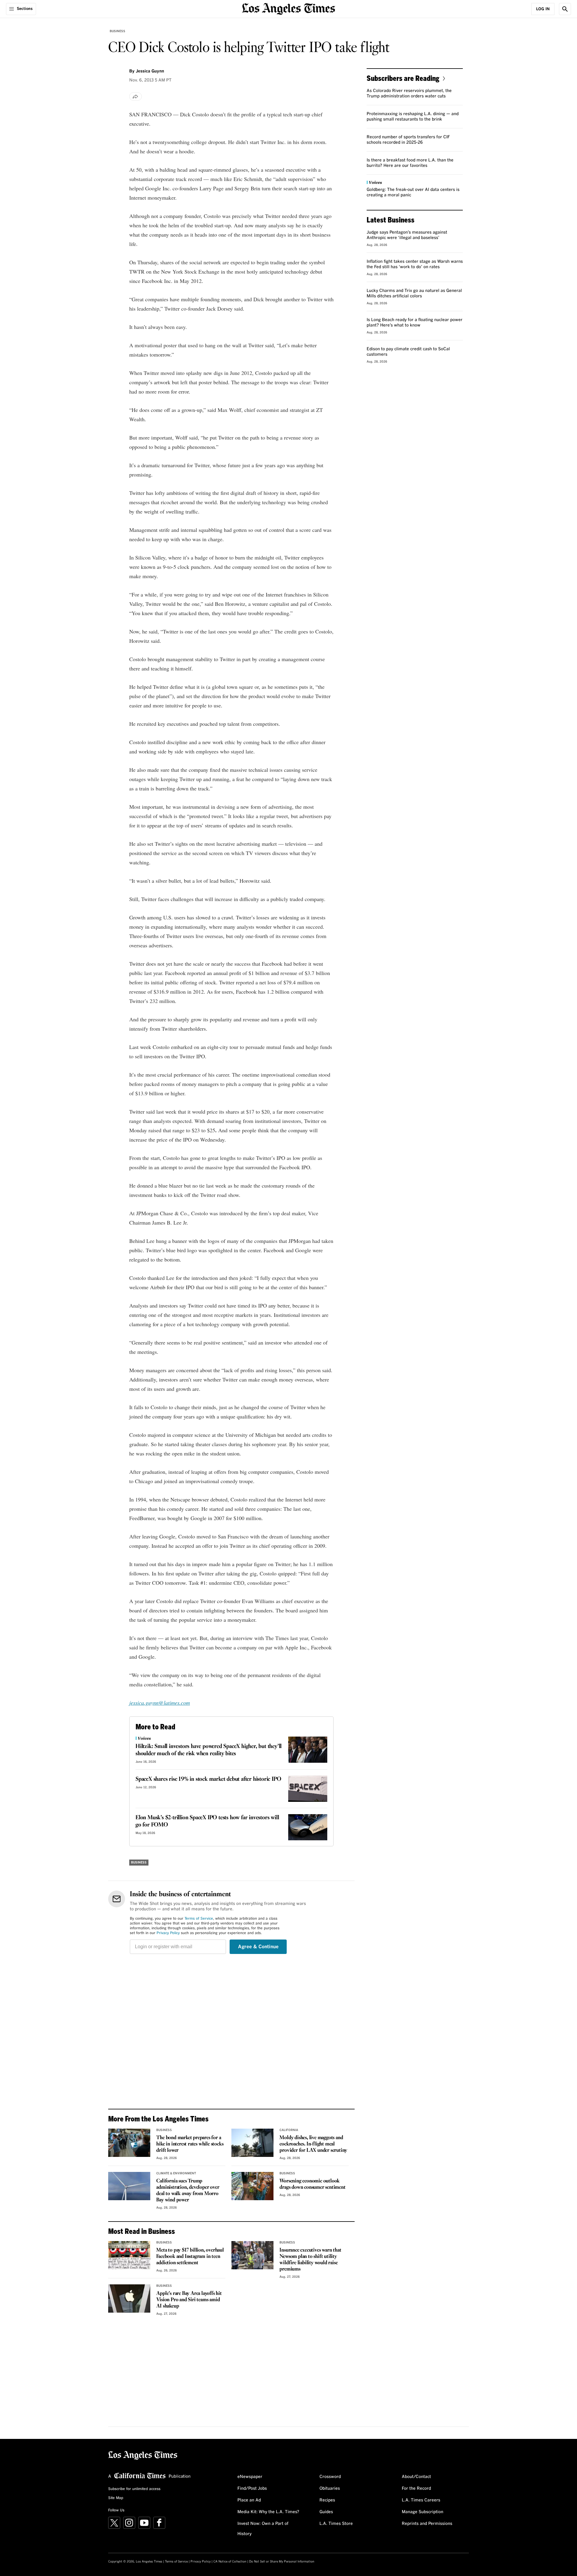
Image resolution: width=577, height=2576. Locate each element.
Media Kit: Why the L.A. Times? (268, 2512)
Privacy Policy (168, 1933)
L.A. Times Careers (421, 2500)
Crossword (330, 2477)
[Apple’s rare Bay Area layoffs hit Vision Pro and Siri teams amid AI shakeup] (129, 2298)
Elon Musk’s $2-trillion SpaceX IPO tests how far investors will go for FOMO (207, 1821)
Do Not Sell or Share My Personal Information (282, 2562)
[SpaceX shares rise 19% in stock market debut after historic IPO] (308, 1789)
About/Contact (416, 2477)
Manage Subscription (423, 2512)
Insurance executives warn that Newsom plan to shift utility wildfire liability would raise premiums (310, 2260)
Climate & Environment (176, 2173)
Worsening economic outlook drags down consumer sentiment (312, 2184)
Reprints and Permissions (427, 2524)
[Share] (136, 97)
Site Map (116, 2498)
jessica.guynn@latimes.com (160, 1703)
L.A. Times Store (336, 2524)
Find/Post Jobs (252, 2489)
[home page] (288, 8)
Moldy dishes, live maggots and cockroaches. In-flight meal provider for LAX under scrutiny (313, 2144)
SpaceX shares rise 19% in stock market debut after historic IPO (208, 1779)
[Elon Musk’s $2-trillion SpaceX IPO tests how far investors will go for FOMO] (308, 1827)
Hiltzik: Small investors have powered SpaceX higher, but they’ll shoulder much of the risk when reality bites (209, 1750)
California (289, 2130)
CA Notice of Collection (230, 2562)
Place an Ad (249, 2500)
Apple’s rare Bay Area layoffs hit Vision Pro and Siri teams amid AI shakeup (189, 2300)
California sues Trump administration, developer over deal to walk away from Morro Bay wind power (188, 2191)
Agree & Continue (258, 1947)
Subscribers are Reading (403, 78)
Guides (326, 2512)
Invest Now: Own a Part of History (263, 2529)
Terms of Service (199, 1919)
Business (118, 31)
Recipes (327, 2500)
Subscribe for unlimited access (134, 2489)
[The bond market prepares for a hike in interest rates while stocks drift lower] (129, 2143)
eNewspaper (250, 2477)
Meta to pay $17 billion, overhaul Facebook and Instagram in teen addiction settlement (190, 2257)
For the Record (416, 2489)
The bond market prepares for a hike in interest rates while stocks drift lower (190, 2144)
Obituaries (330, 2489)
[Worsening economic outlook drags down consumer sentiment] (252, 2186)
